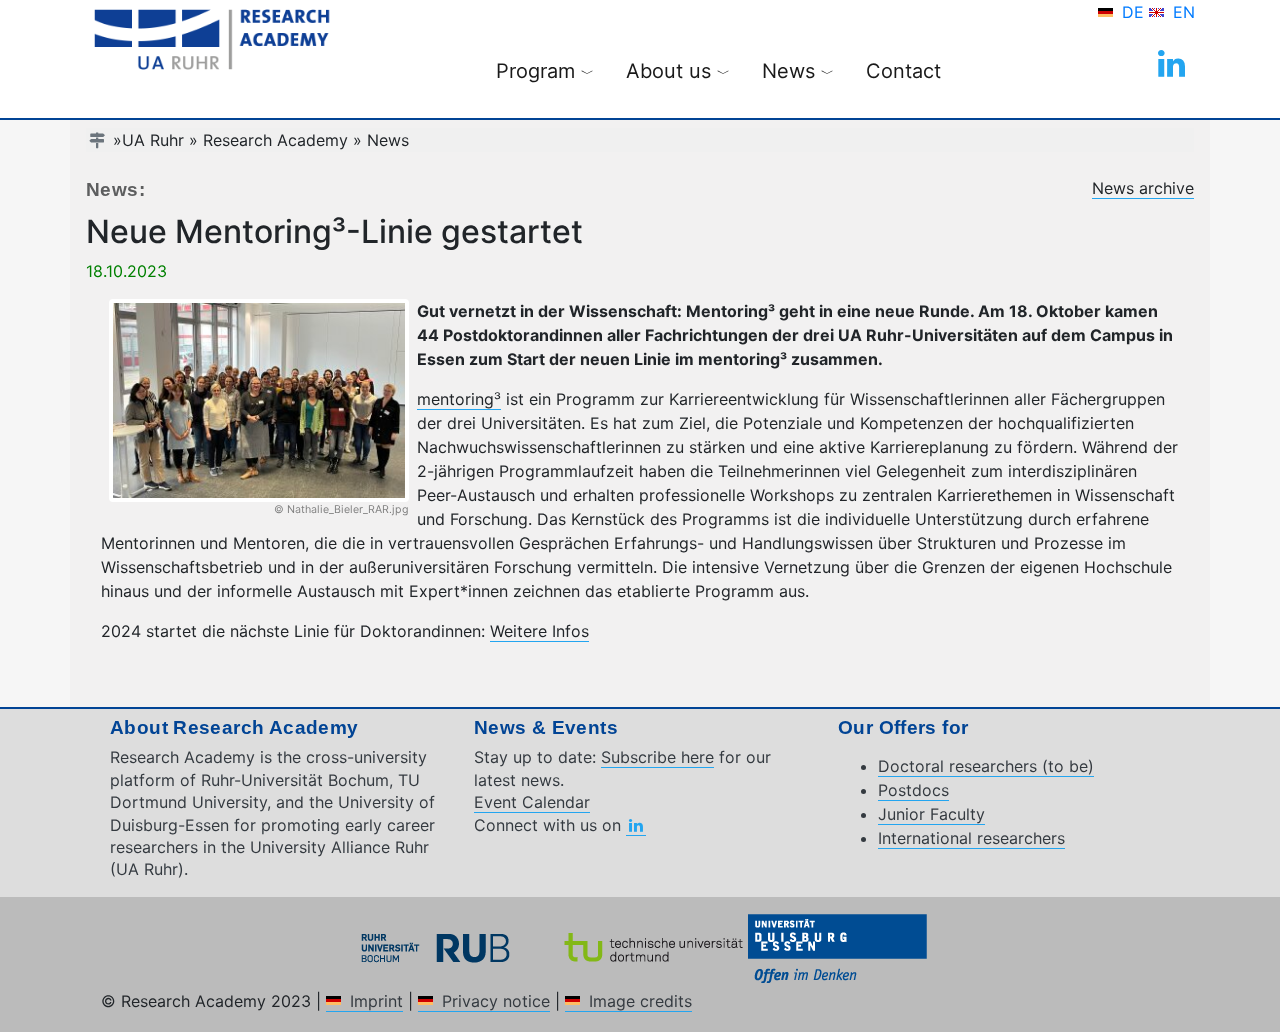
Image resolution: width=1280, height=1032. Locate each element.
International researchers (971, 838)
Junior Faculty (931, 814)
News (388, 140)
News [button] (798, 71)
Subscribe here (657, 757)
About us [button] (678, 71)
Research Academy (275, 140)
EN (1184, 12)
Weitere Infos (539, 631)
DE (1135, 12)
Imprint (376, 1001)
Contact (903, 71)
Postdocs (913, 790)
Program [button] (545, 71)
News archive (1143, 188)
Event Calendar (532, 802)
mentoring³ (459, 399)
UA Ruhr (153, 140)
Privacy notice (496, 1001)
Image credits (640, 1001)
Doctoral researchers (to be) (986, 766)
